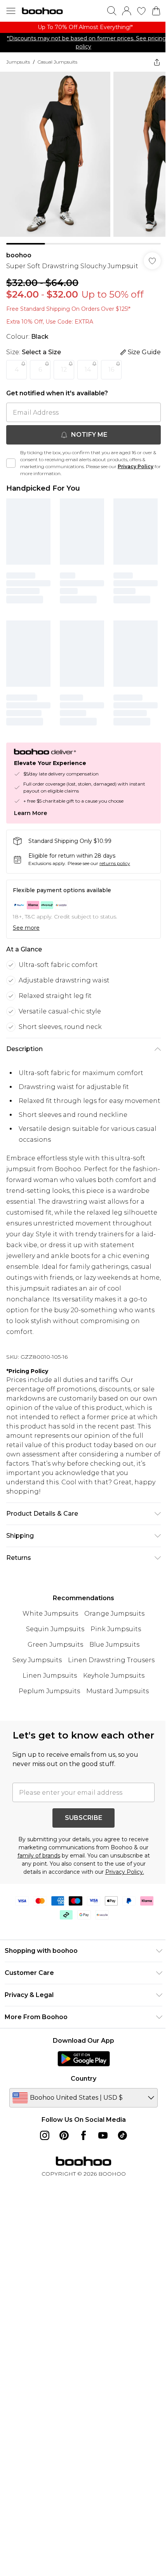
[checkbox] (11, 463)
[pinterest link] (64, 2135)
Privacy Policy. (125, 1872)
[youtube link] (103, 2135)
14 (88, 370)
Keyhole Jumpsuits (114, 1676)
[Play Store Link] (84, 2059)
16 (111, 370)
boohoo (19, 255)
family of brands (39, 1856)
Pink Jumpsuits (116, 1629)
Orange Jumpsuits (114, 1614)
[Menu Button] (11, 11)
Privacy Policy (136, 466)
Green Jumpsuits (55, 1645)
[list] (83, 27)
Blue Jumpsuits (114, 1645)
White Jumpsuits (50, 1614)
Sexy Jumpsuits (37, 1660)
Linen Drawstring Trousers (111, 1660)
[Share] (157, 62)
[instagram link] (45, 2135)
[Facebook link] (83, 2135)
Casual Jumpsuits (57, 62)
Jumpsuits (18, 62)
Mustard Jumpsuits (117, 1691)
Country (83, 2079)
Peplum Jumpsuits (49, 1691)
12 (64, 370)
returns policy (115, 863)
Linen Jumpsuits (50, 1676)
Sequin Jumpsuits (55, 1629)
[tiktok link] (122, 2135)
